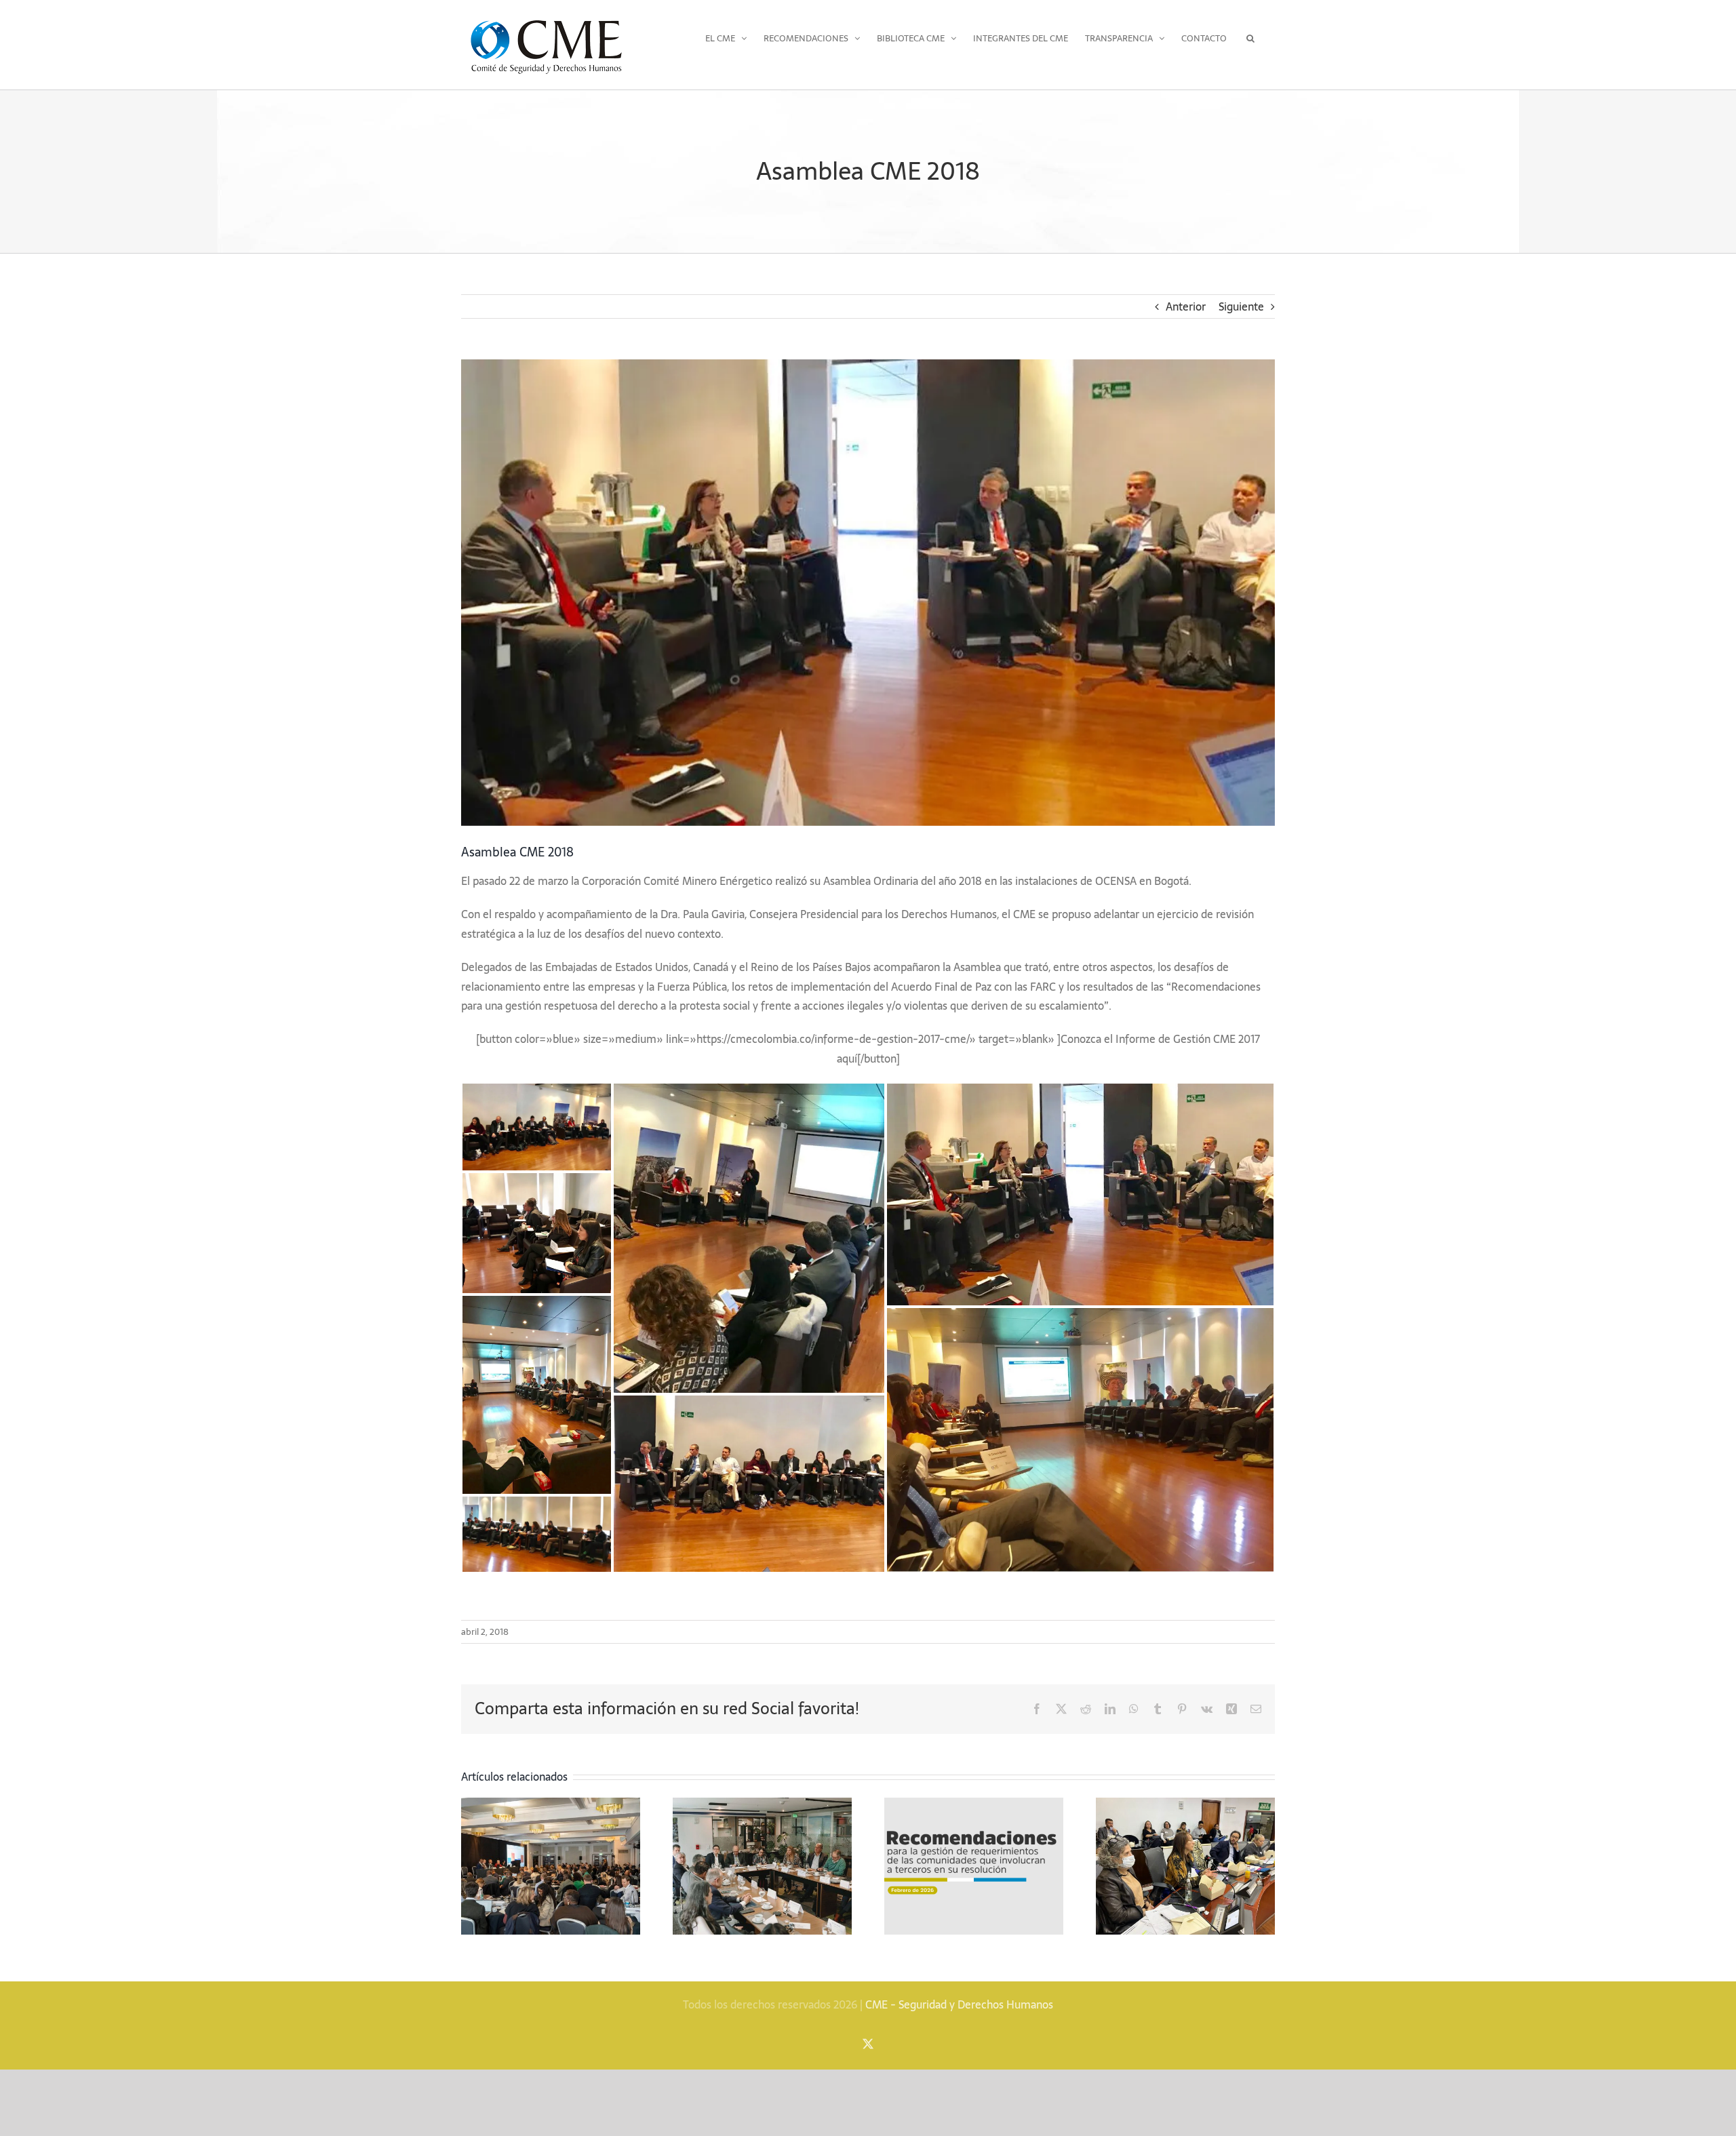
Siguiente (1241, 306)
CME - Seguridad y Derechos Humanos (959, 2004)
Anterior (1186, 306)
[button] (1251, 38)
